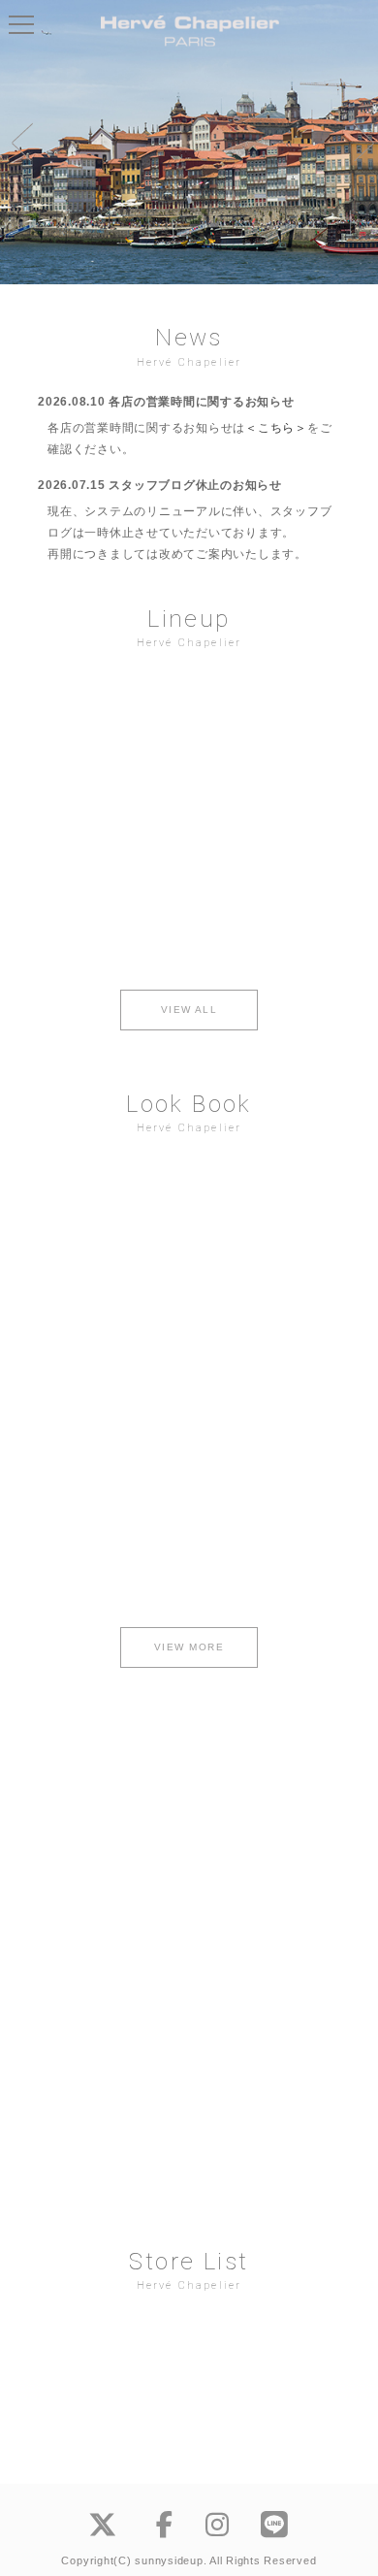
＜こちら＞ (276, 428)
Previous (19, 142)
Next (359, 142)
